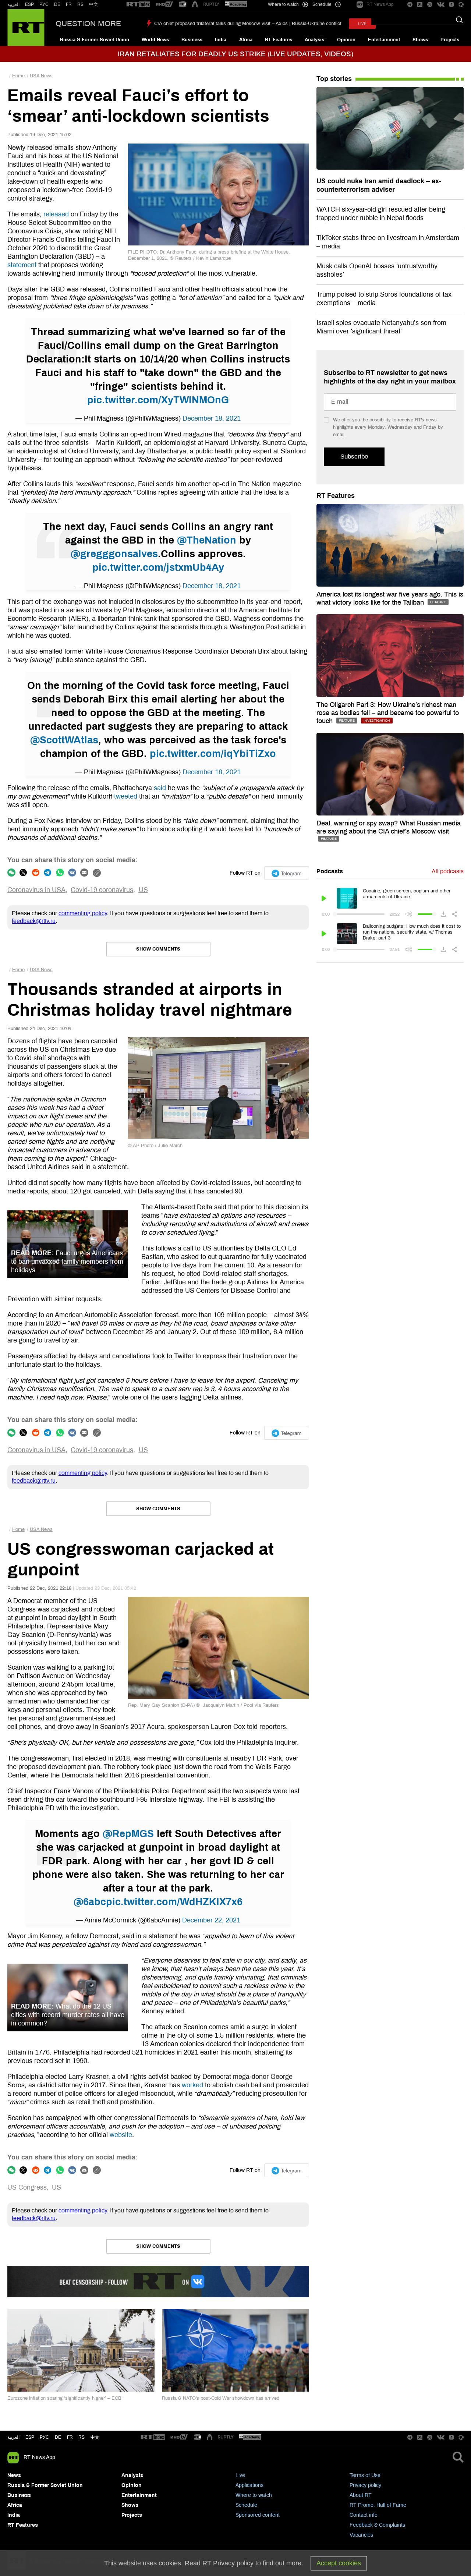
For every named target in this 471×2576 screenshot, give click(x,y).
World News (155, 40)
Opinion (346, 40)
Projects (450, 40)
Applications (249, 2485)
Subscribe (354, 457)
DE (57, 4)
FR (69, 4)
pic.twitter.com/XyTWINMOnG (158, 400)
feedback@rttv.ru (34, 921)
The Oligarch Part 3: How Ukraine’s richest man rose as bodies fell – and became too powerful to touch (388, 713)
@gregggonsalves (114, 554)
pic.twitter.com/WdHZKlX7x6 (174, 1902)
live (362, 24)
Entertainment (384, 40)
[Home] (26, 28)
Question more (88, 24)
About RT (361, 2495)
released (56, 214)
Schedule (246, 2505)
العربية (13, 4)
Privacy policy (365, 2485)
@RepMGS (128, 1834)
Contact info (364, 2515)
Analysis (314, 40)
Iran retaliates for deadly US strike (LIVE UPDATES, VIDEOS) (235, 54)
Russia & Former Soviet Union (95, 40)
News (14, 2475)
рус (44, 2437)
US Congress (27, 2187)
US (143, 890)
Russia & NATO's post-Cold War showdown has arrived (221, 2398)
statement (22, 265)
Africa (246, 40)
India (221, 40)
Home (18, 76)
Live (240, 2475)
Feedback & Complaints (377, 2525)
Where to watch (254, 2495)
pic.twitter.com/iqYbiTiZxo (213, 754)
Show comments (158, 949)
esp (30, 2437)
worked (192, 2085)
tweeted (126, 796)
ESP (29, 4)
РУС (44, 4)
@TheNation (207, 540)
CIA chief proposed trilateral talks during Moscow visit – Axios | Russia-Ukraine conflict (248, 24)
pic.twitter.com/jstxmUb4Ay (158, 567)
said (160, 788)
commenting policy (83, 913)
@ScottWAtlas (64, 740)
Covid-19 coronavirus (102, 890)
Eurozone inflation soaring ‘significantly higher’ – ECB (64, 2398)
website (121, 2135)
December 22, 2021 (211, 1920)
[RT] (138, 5)
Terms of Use (365, 2475)
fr (70, 2437)
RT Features (279, 40)
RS (80, 4)
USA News (41, 76)
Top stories (334, 79)
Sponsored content (258, 2515)
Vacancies (361, 2535)
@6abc (90, 1902)
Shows (420, 40)
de (58, 2437)
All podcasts (448, 871)
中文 (93, 4)
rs (82, 2437)
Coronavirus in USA (36, 890)
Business (192, 40)
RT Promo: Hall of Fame (378, 2505)
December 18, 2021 (212, 418)
